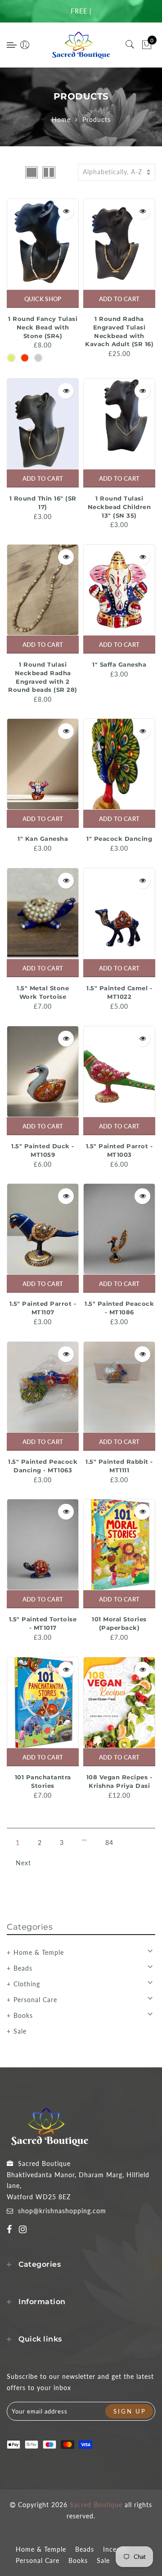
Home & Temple (39, 1952)
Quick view (66, 211)
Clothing (27, 1984)
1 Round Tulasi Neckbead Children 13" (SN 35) (119, 507)
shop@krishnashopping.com (62, 2211)
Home (61, 120)
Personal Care (35, 2000)
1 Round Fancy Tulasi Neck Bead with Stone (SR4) (43, 327)
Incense (115, 2549)
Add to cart (119, 299)
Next (23, 1863)
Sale (20, 2031)
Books (23, 2015)
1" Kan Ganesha (43, 839)
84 (109, 1843)
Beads (23, 1968)
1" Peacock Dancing (119, 839)
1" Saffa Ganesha (119, 664)
